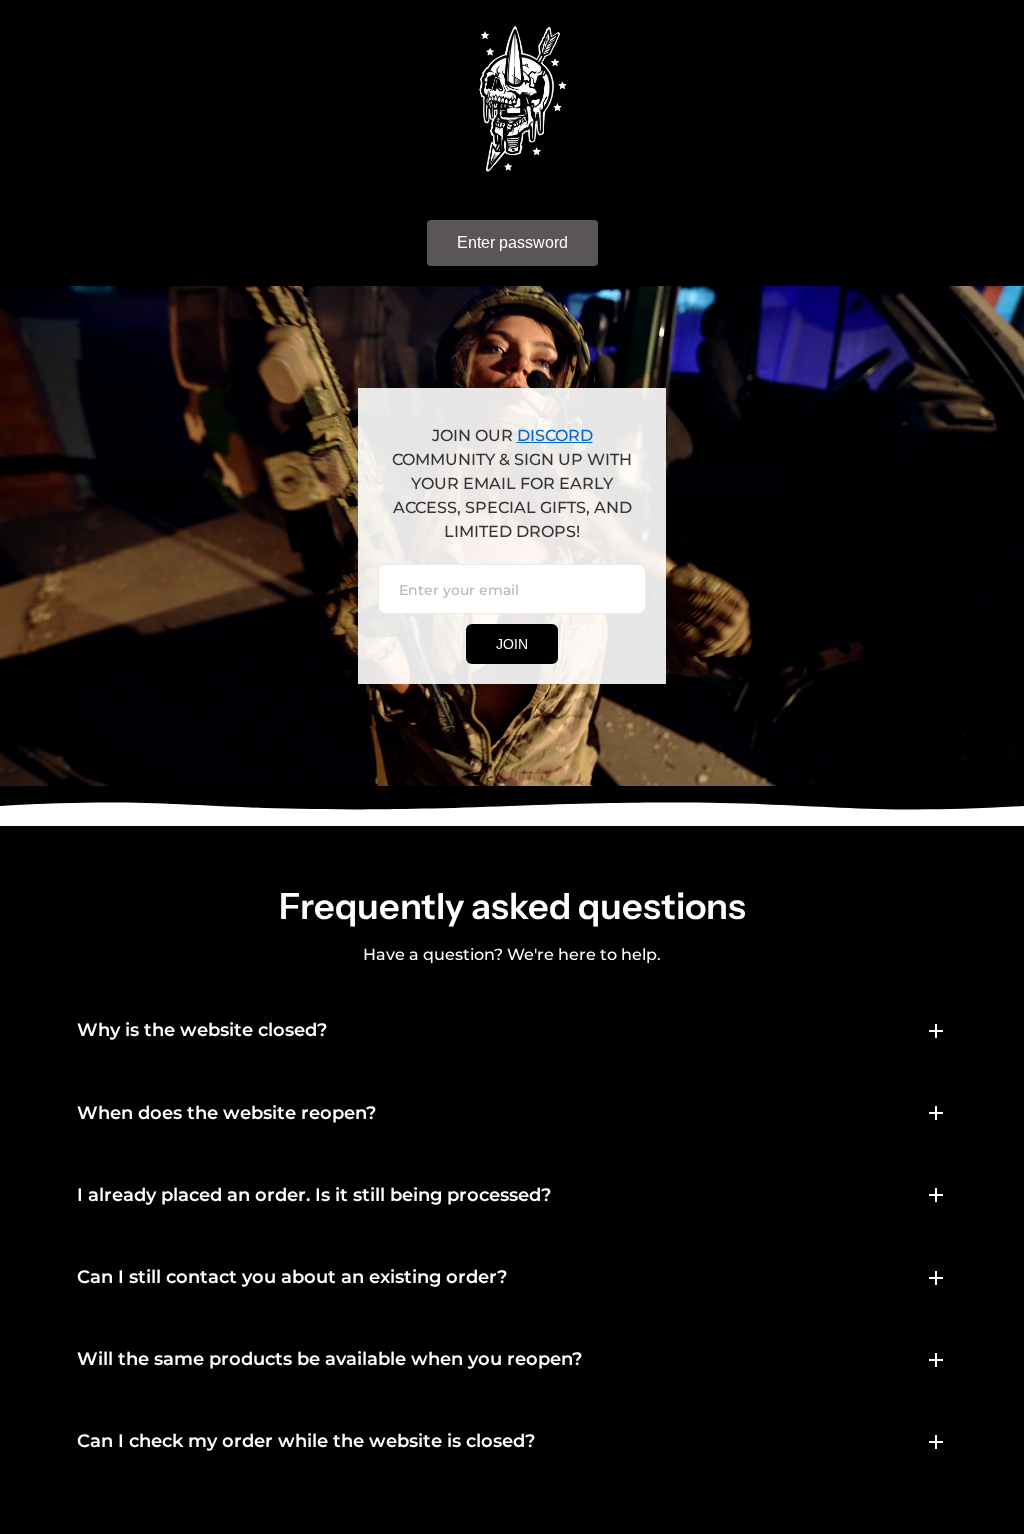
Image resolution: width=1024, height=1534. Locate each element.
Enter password (512, 242)
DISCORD (555, 435)
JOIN (512, 644)
